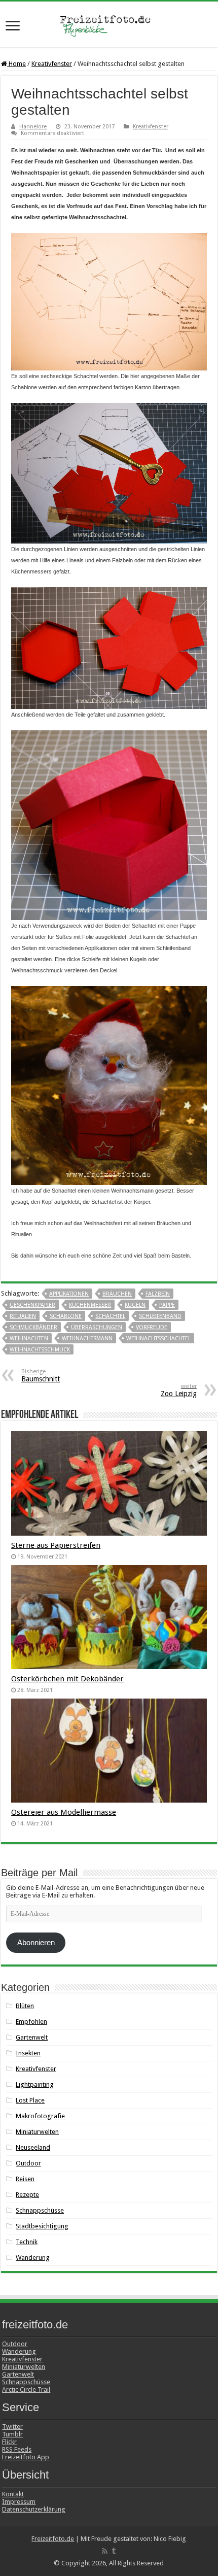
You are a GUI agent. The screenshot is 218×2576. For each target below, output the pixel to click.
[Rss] (105, 2551)
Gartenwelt (32, 2037)
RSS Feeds (17, 2449)
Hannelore (33, 127)
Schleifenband (160, 1316)
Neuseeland (33, 2147)
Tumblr (12, 2434)
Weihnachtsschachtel (158, 1338)
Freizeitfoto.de (53, 2539)
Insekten (28, 2053)
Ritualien (23, 1316)
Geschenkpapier (32, 1305)
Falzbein (158, 1294)
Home (16, 64)
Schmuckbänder (33, 1327)
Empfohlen (31, 2022)
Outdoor (28, 2163)
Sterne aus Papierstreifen (56, 1545)
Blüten (25, 2006)
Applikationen (69, 1294)
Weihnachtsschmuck (40, 1350)
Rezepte (27, 2195)
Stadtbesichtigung (42, 2226)
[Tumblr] (114, 2551)
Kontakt (13, 2494)
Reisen (25, 2179)
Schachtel (110, 1316)
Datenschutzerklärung (34, 2509)
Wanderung (33, 2258)
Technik (27, 2242)
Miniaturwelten (37, 2132)
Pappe (167, 1305)
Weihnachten (29, 1338)
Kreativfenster (52, 64)
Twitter (12, 2427)
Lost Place (30, 2100)
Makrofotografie (40, 2116)
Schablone (66, 1316)
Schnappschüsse (40, 2210)
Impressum (19, 2502)
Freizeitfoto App (26, 2457)
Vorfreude (152, 1327)
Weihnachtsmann (87, 1338)
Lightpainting (35, 2084)
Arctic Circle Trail (26, 2389)
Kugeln (135, 1305)
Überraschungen (97, 1327)
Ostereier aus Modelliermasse (64, 1812)
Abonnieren (36, 1943)
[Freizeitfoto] (109, 24)
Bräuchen (117, 1294)
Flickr (9, 2442)
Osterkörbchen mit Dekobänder (67, 1679)
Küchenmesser (90, 1305)
